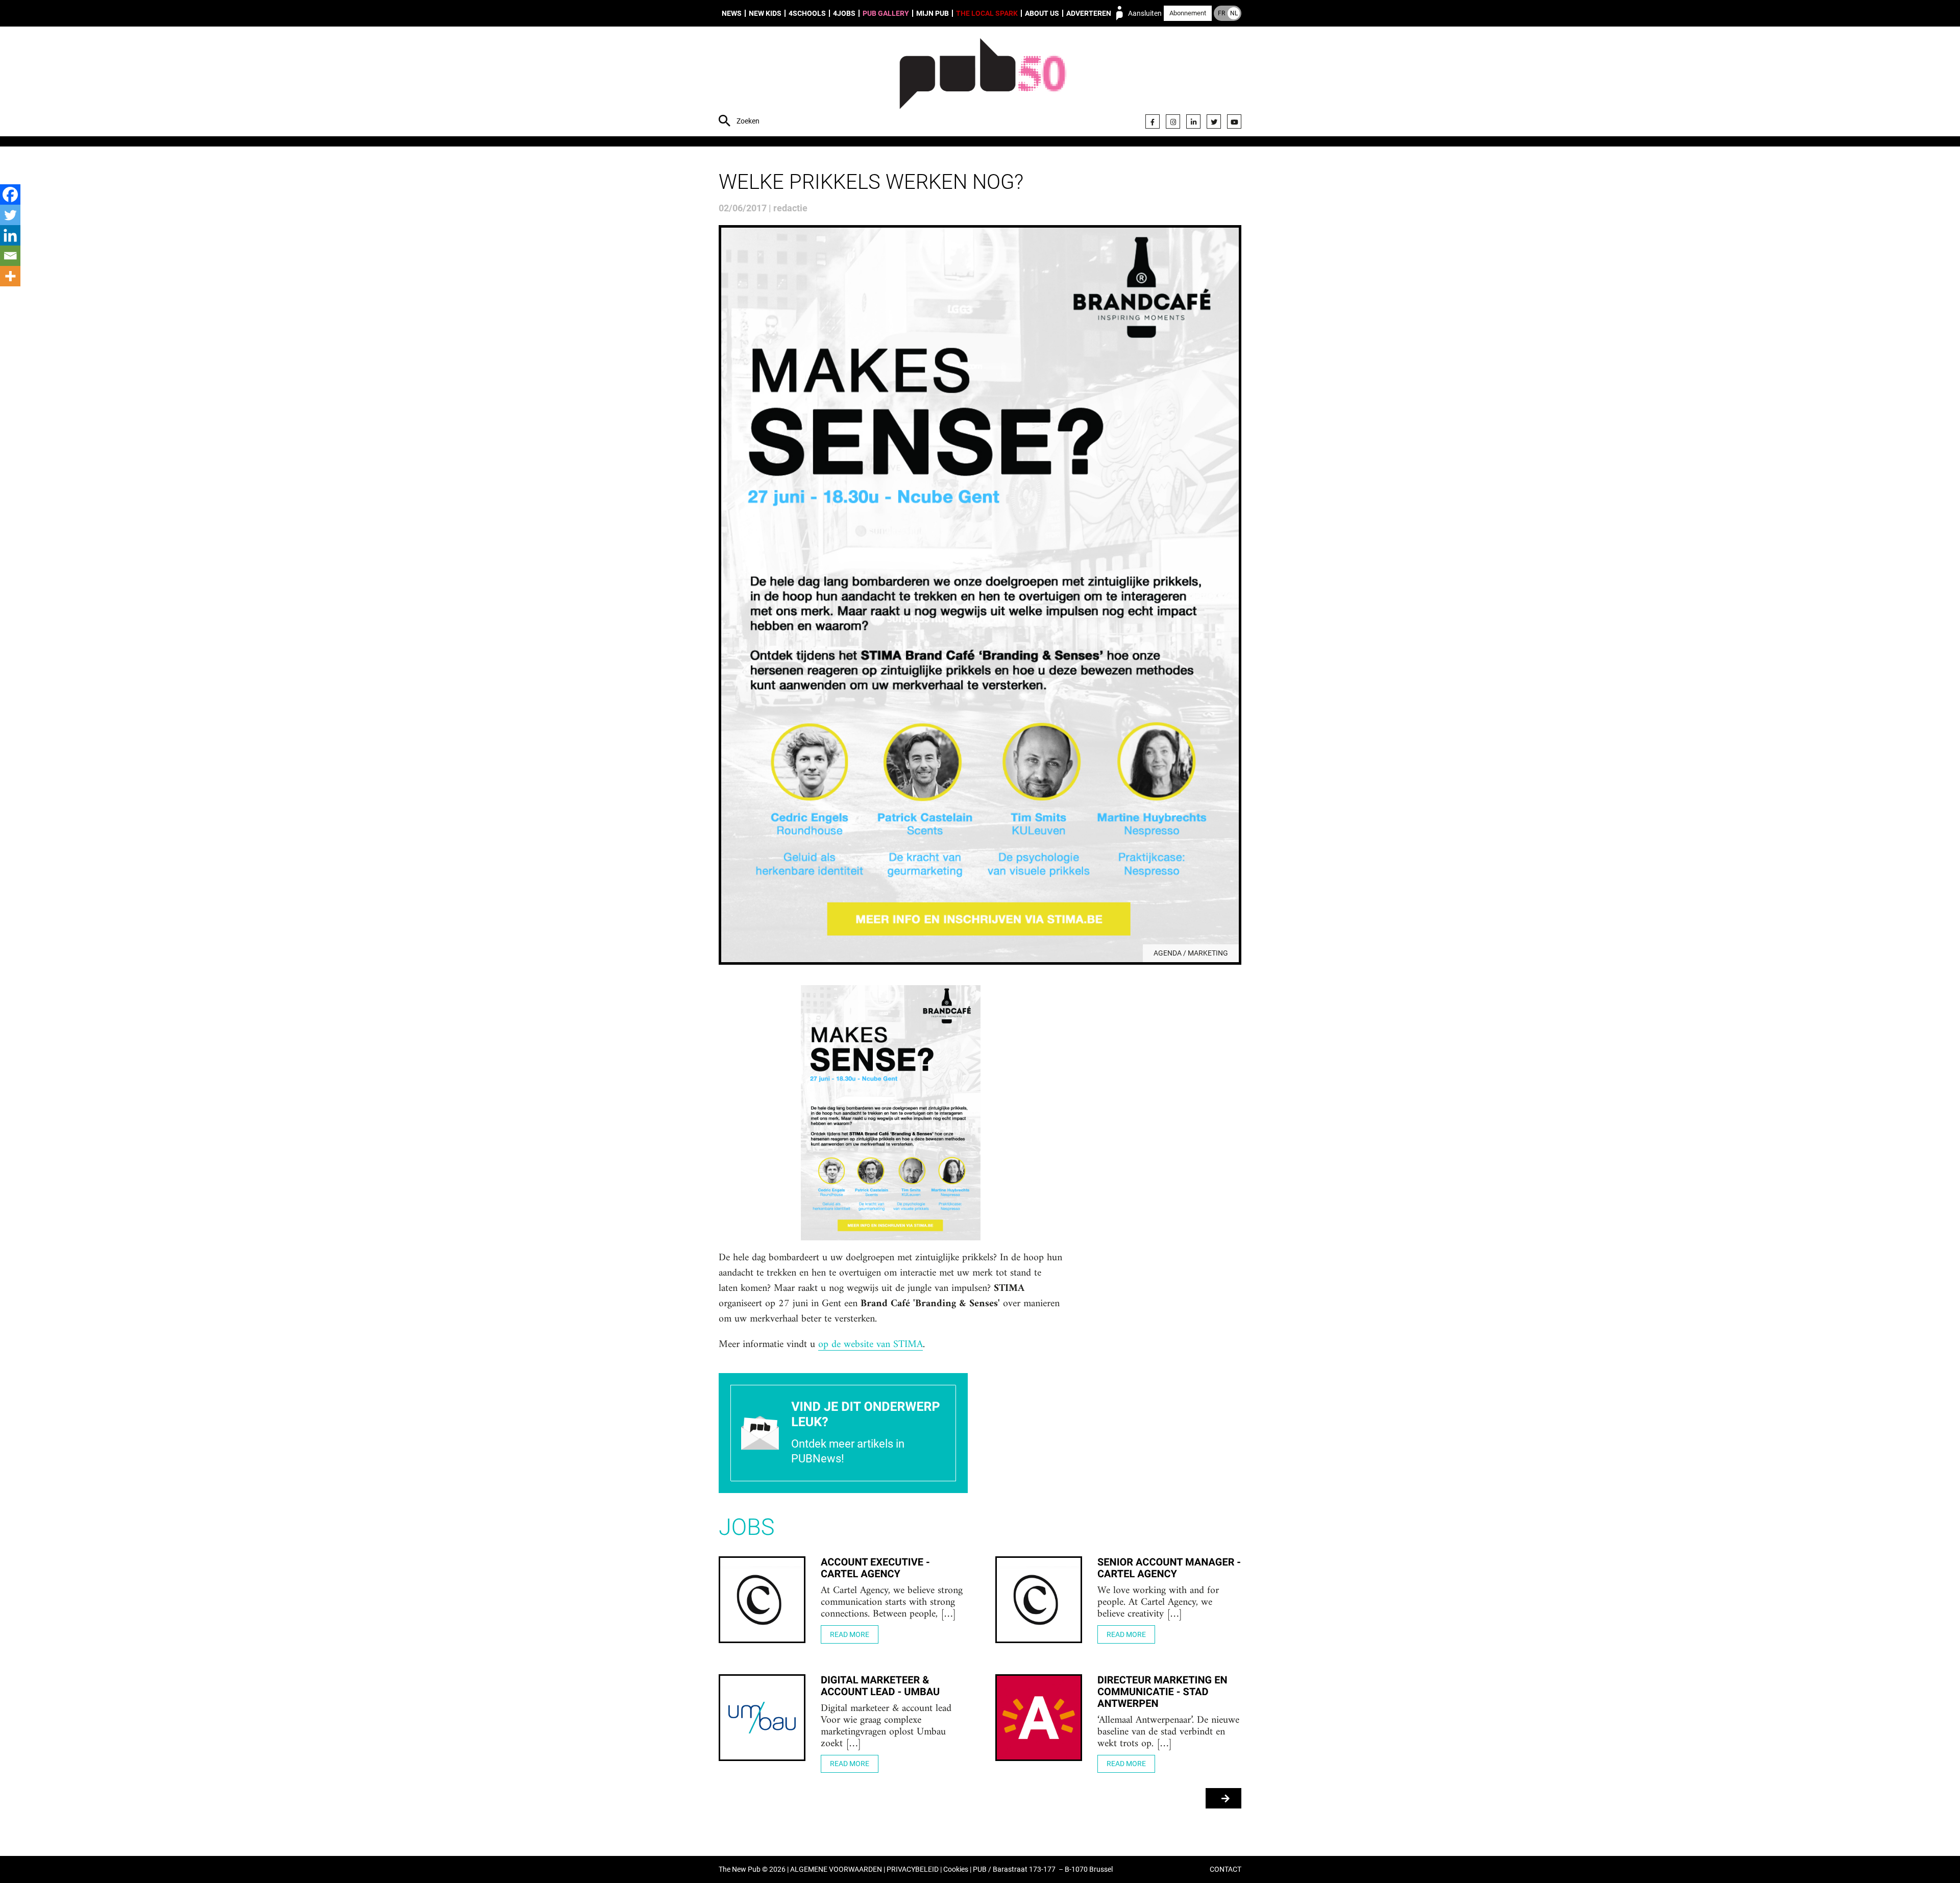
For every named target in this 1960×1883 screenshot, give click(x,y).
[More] (10, 276)
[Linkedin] (10, 235)
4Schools (807, 13)
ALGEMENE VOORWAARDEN (836, 1869)
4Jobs (844, 13)
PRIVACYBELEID (913, 1869)
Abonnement (1188, 13)
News (732, 13)
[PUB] (983, 83)
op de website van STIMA (871, 1345)
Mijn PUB (933, 13)
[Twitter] (1214, 121)
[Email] (10, 256)
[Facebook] (1153, 121)
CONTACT (1226, 1869)
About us (1042, 13)
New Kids (765, 13)
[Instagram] (1173, 121)
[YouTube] (1234, 121)
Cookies (956, 1869)
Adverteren (1089, 13)
